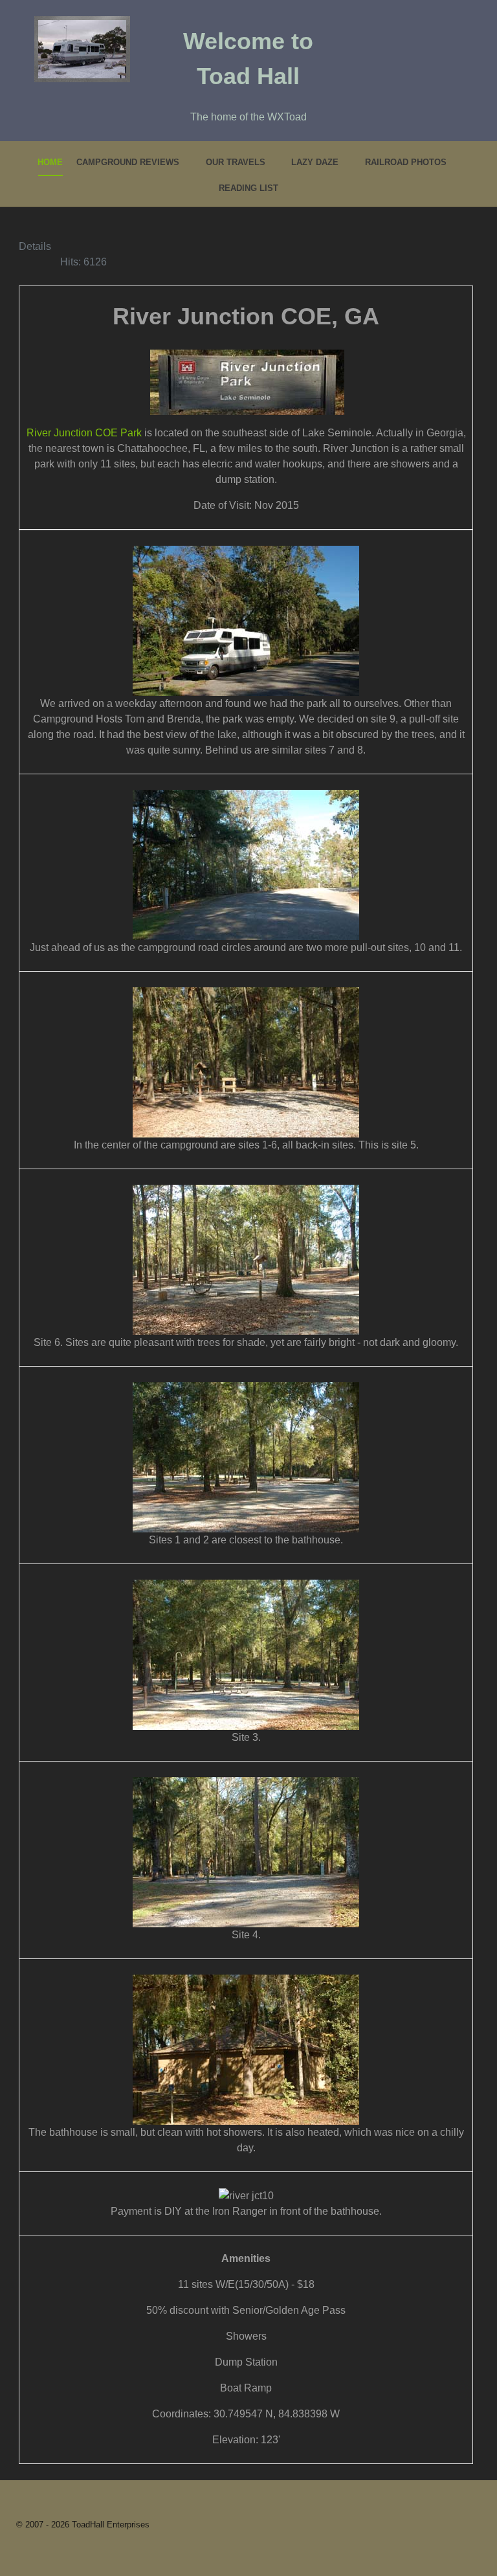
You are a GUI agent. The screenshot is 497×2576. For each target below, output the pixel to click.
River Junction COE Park (84, 433)
